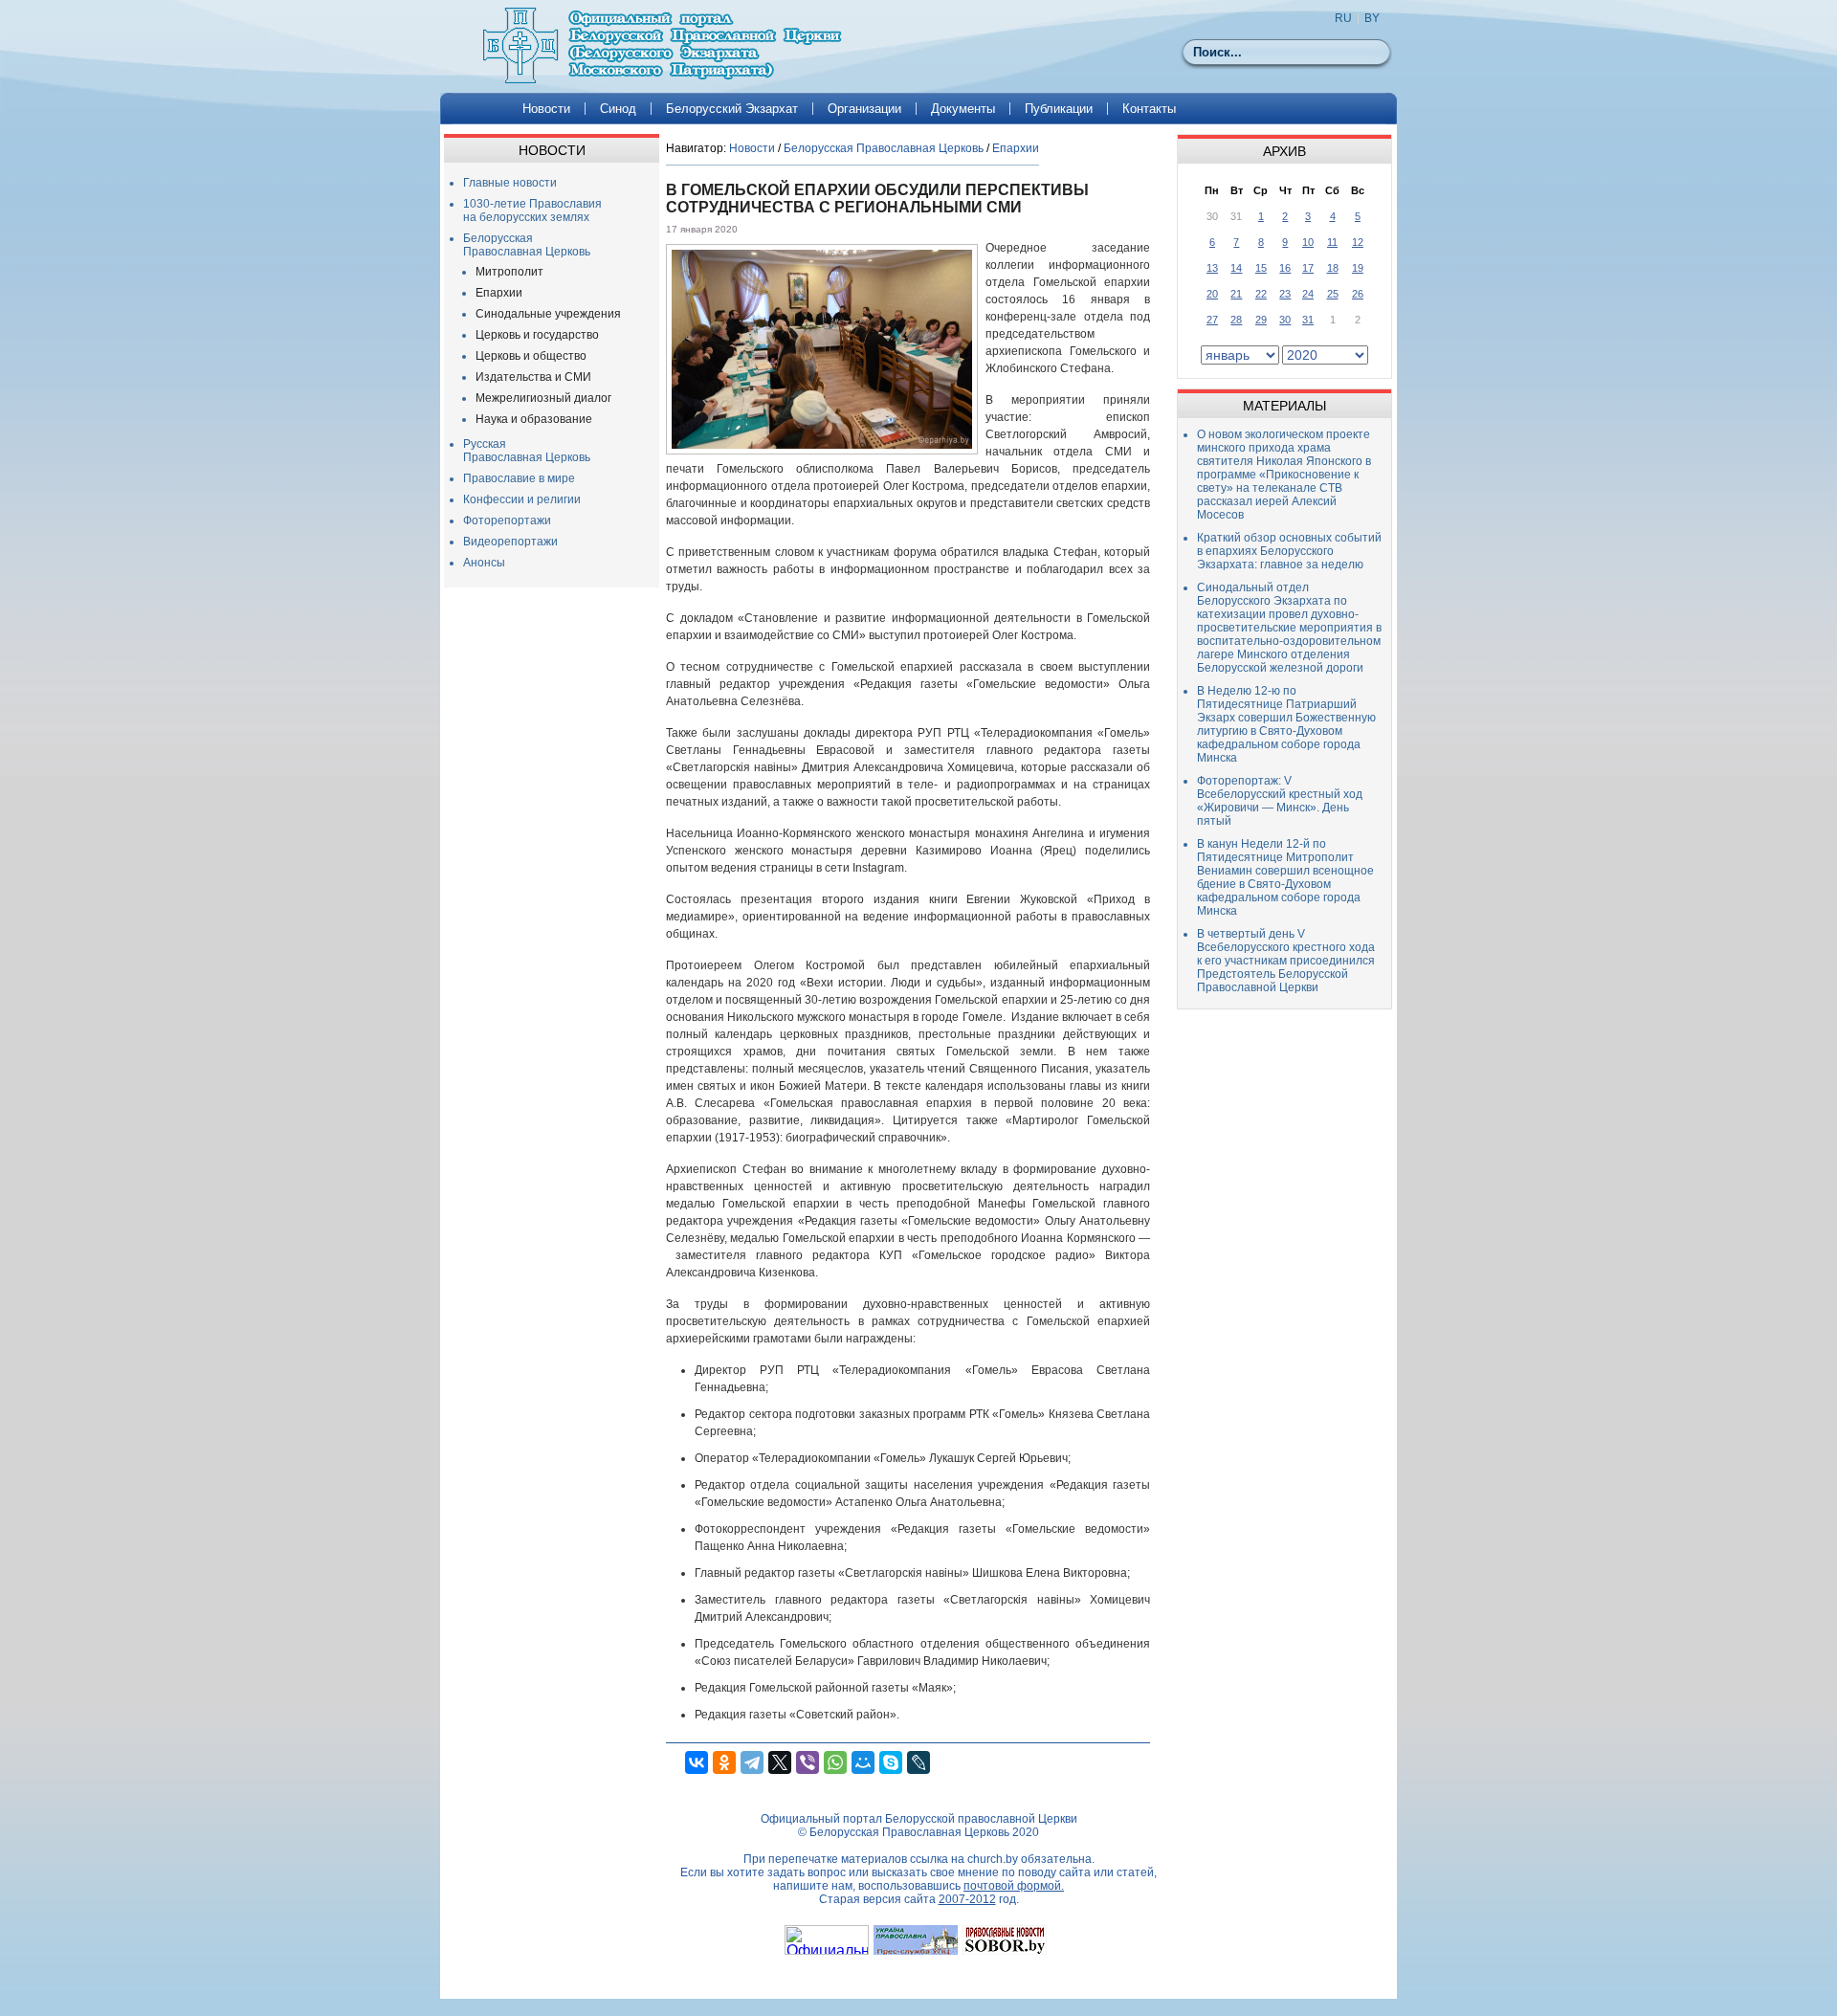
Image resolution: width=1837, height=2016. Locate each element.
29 (1261, 320)
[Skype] (891, 1762)
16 (1285, 268)
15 (1261, 268)
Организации (864, 109)
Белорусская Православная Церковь (527, 245)
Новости (546, 109)
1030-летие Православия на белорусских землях (532, 210)
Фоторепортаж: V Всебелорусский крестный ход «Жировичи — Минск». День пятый (1280, 801)
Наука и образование (534, 419)
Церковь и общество (531, 356)
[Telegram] (752, 1762)
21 (1236, 294)
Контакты (1149, 109)
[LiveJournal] (918, 1762)
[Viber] (808, 1762)
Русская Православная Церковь (527, 451)
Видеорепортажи (510, 542)
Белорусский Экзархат (732, 109)
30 (1285, 320)
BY (1372, 18)
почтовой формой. (1014, 1886)
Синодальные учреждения (548, 314)
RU (1343, 18)
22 (1261, 294)
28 (1236, 320)
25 (1333, 294)
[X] (780, 1762)
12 (1358, 242)
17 (1308, 268)
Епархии (499, 293)
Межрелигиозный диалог (543, 398)
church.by (993, 1859)
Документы (963, 109)
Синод (618, 109)
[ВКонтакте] (697, 1762)
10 (1308, 242)
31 (1308, 320)
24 (1308, 294)
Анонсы (484, 563)
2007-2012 (967, 1899)
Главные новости (510, 183)
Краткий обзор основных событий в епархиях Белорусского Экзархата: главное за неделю (1289, 551)
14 (1236, 268)
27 (1212, 320)
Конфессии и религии (522, 499)
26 (1358, 294)
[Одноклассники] (724, 1762)
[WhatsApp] (835, 1762)
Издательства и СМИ (533, 377)
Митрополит (509, 272)
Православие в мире (519, 478)
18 (1333, 268)
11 (1332, 242)
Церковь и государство (537, 335)
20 (1212, 294)
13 (1212, 268)
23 (1285, 294)
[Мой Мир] (863, 1762)
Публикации (1059, 109)
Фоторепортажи (507, 521)
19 (1358, 268)
